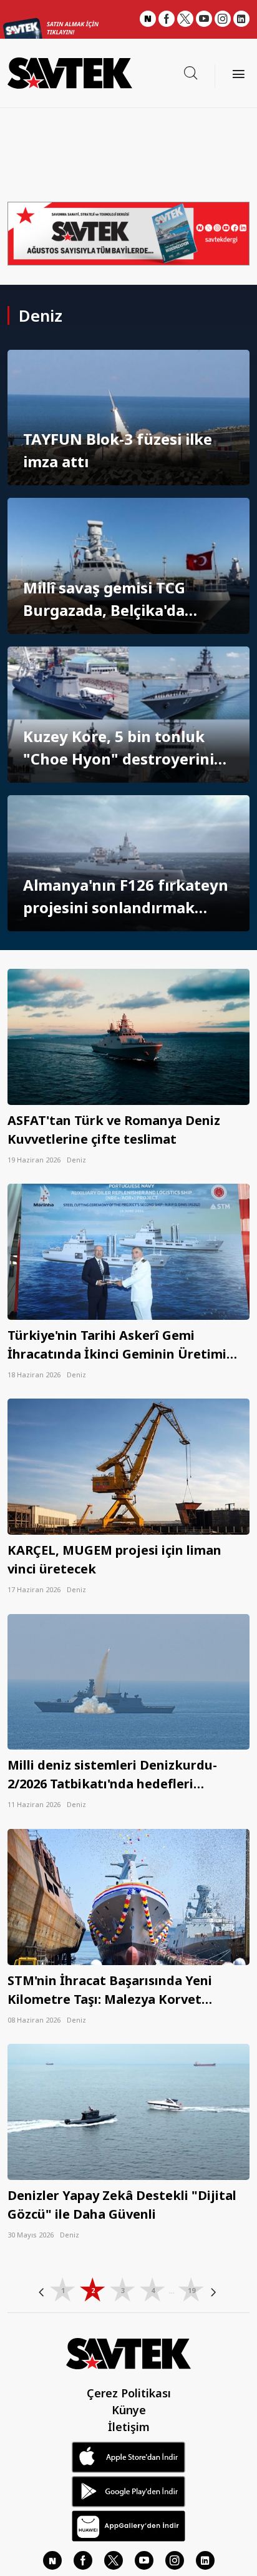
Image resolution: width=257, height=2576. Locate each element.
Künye (129, 2410)
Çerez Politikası (129, 2393)
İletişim (129, 2427)
